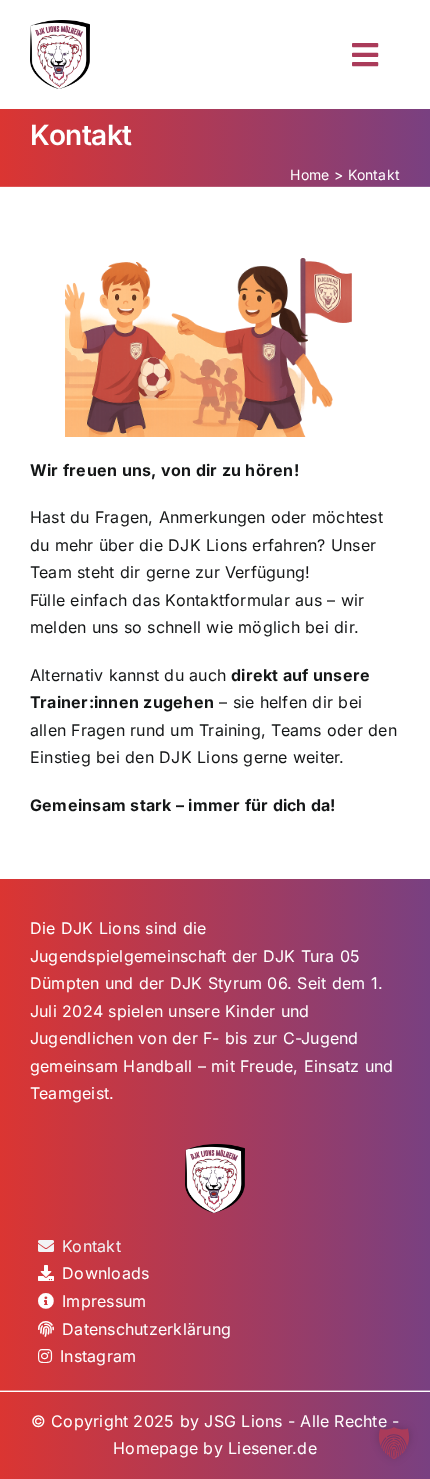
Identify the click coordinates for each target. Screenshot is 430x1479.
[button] (394, 1443)
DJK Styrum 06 (228, 983)
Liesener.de (272, 1448)
